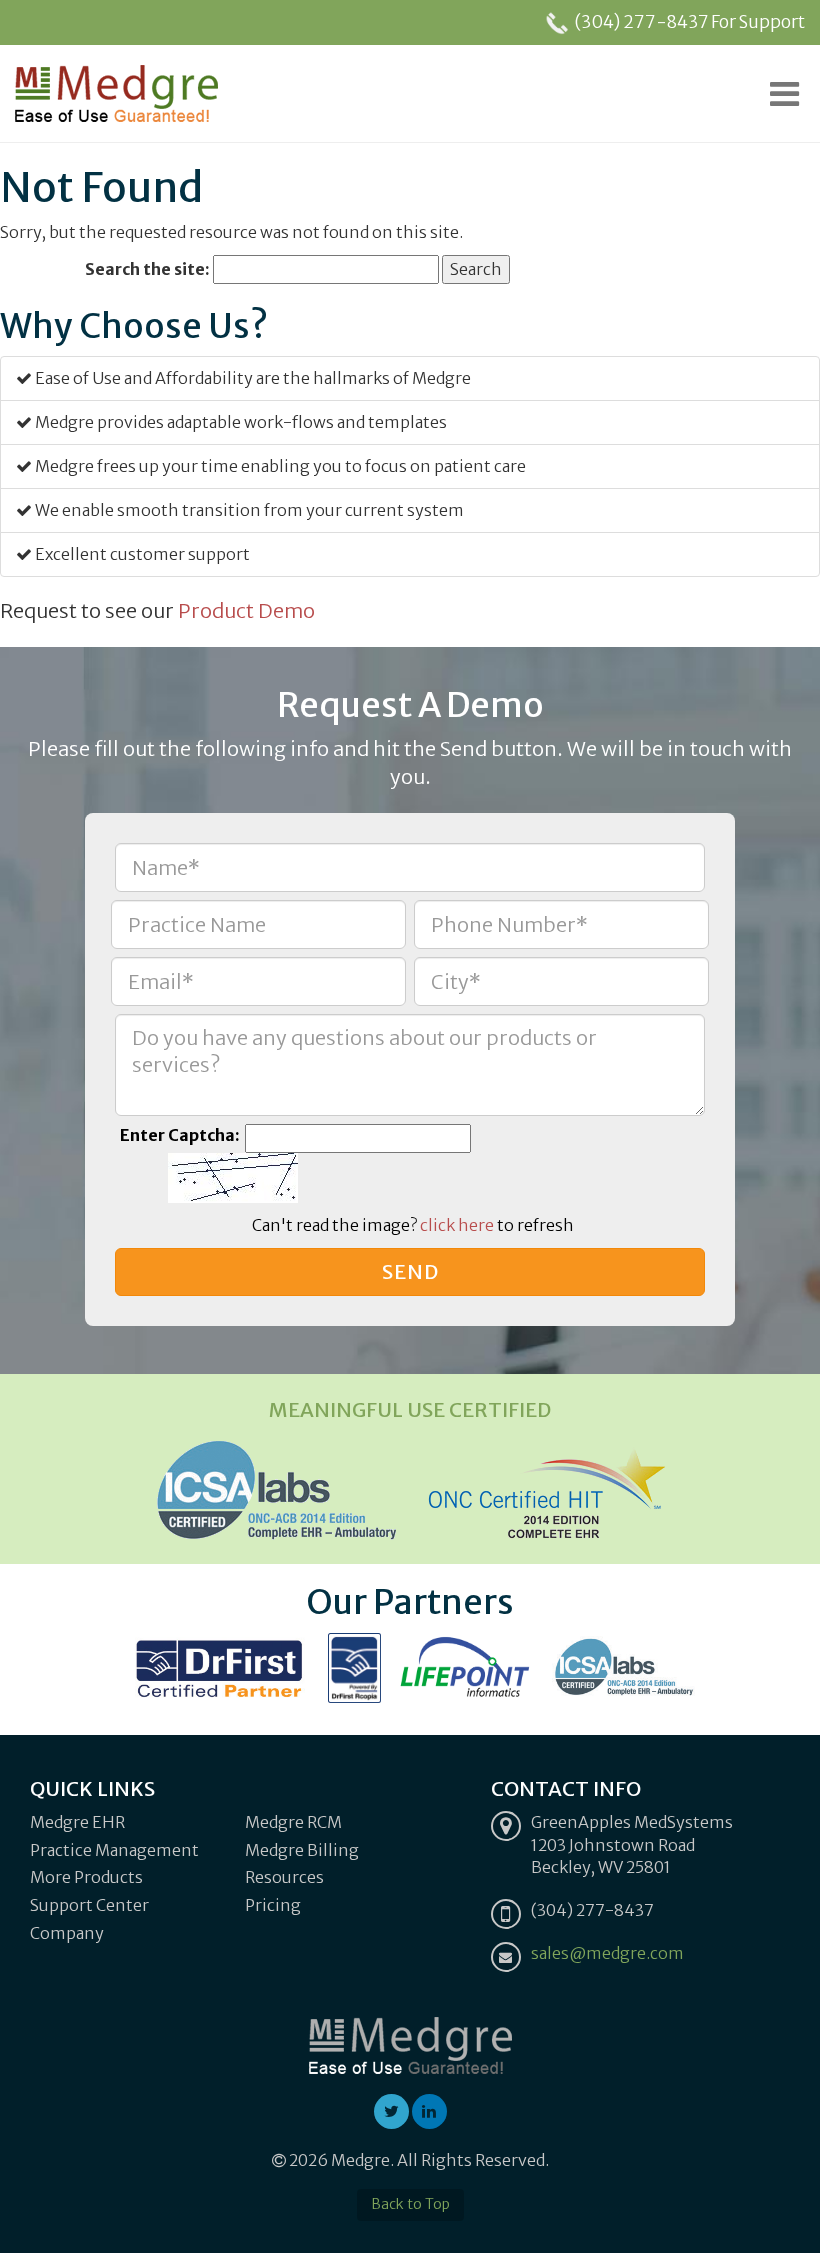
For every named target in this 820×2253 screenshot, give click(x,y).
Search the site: (147, 269)
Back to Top (410, 2204)
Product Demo (246, 610)
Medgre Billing (302, 1850)
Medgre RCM (293, 1822)
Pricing (273, 1905)
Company (67, 1933)
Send (410, 1271)
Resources (284, 1877)
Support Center (89, 1905)
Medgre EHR (77, 1822)
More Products (86, 1877)
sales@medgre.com (607, 1953)
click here (457, 1225)
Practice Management (114, 1850)
